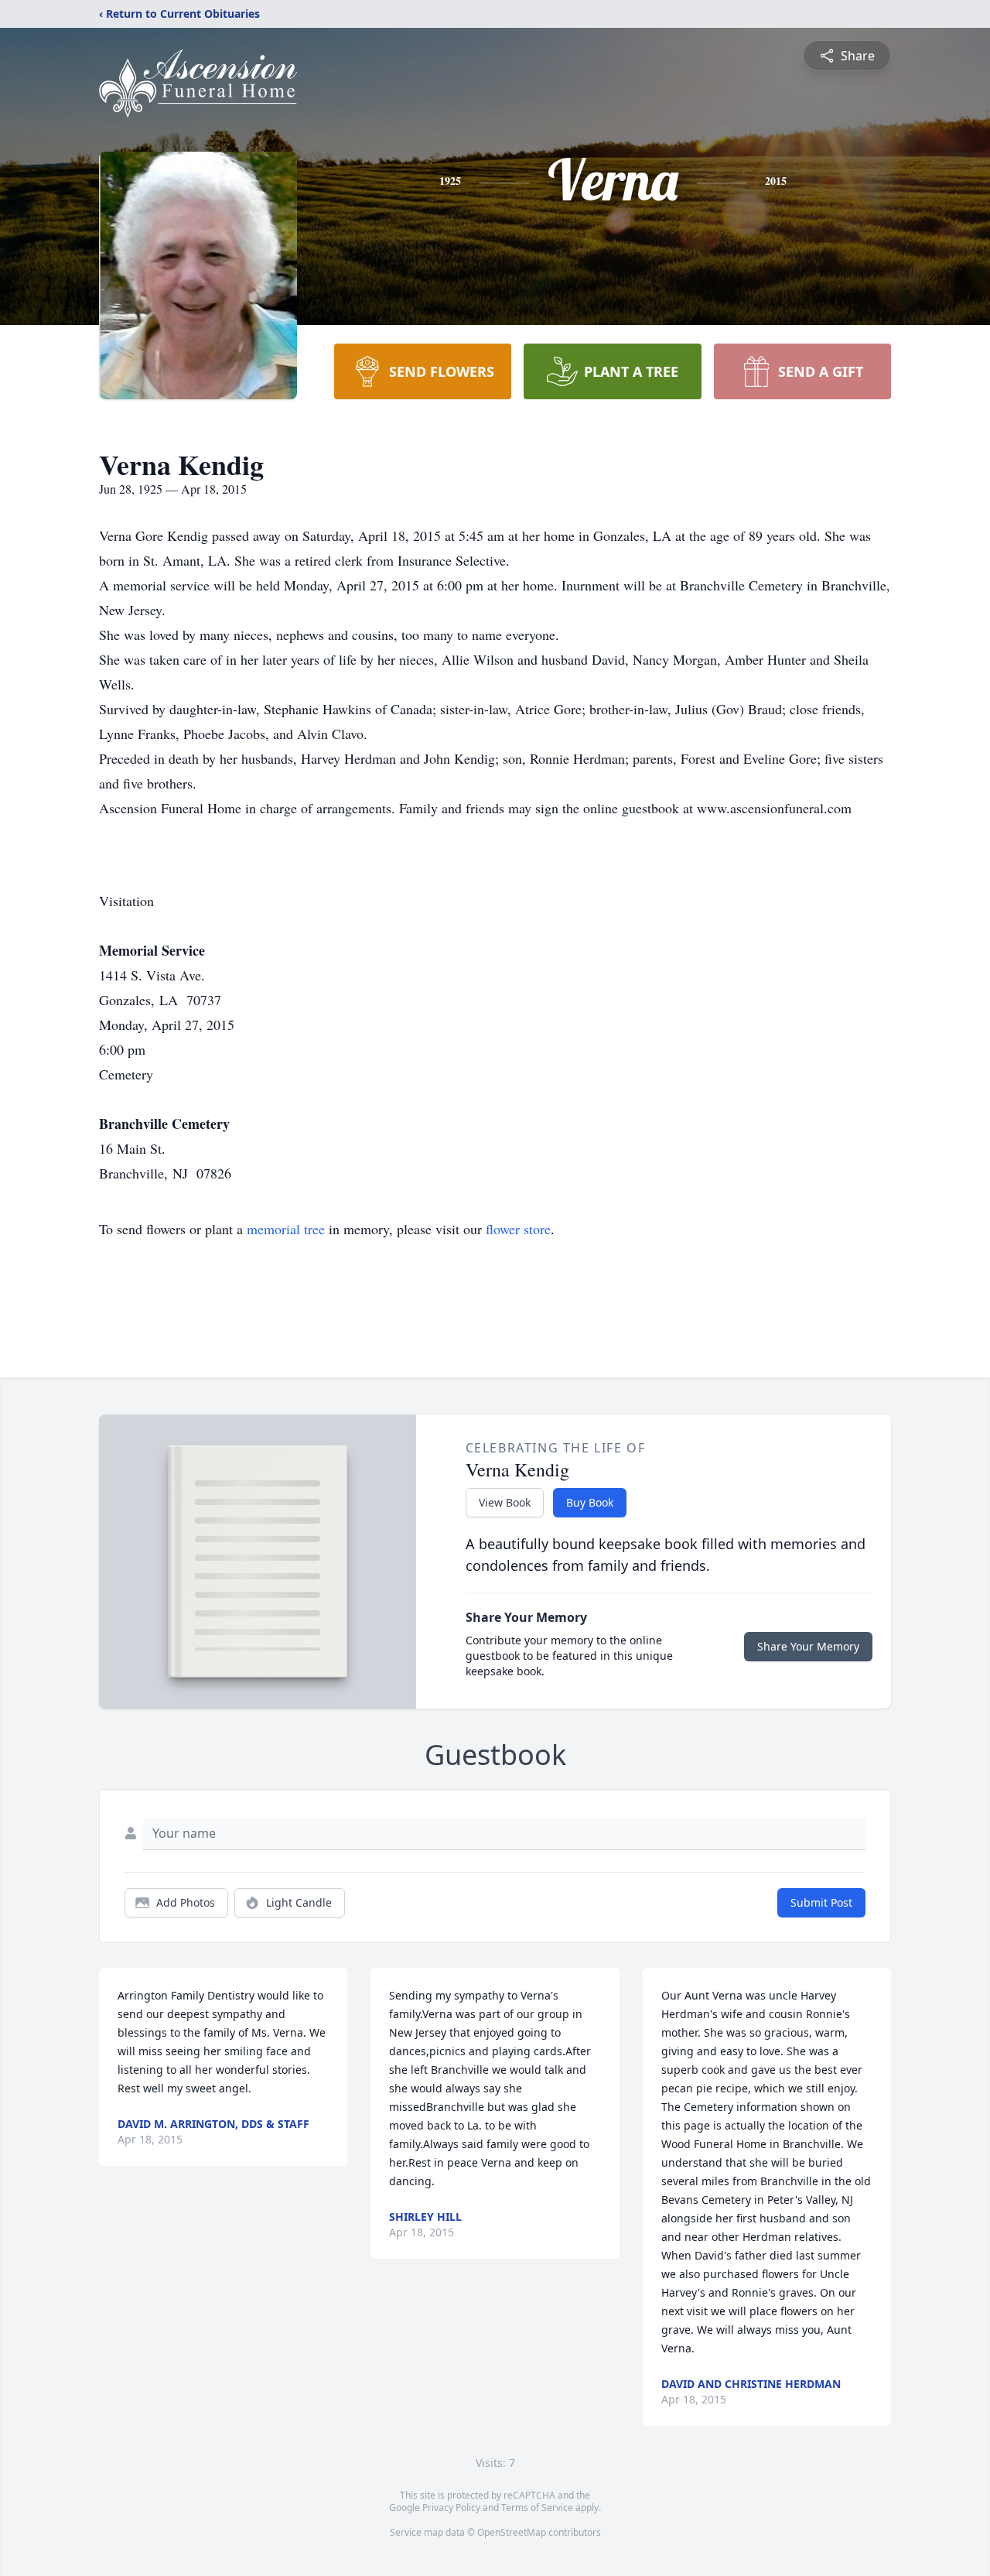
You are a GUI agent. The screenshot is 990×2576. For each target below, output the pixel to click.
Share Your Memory (808, 1646)
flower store (518, 1229)
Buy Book (590, 1502)
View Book (505, 1502)
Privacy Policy (451, 2508)
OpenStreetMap (512, 2532)
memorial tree (286, 1229)
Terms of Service (537, 2508)
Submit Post (821, 1902)
